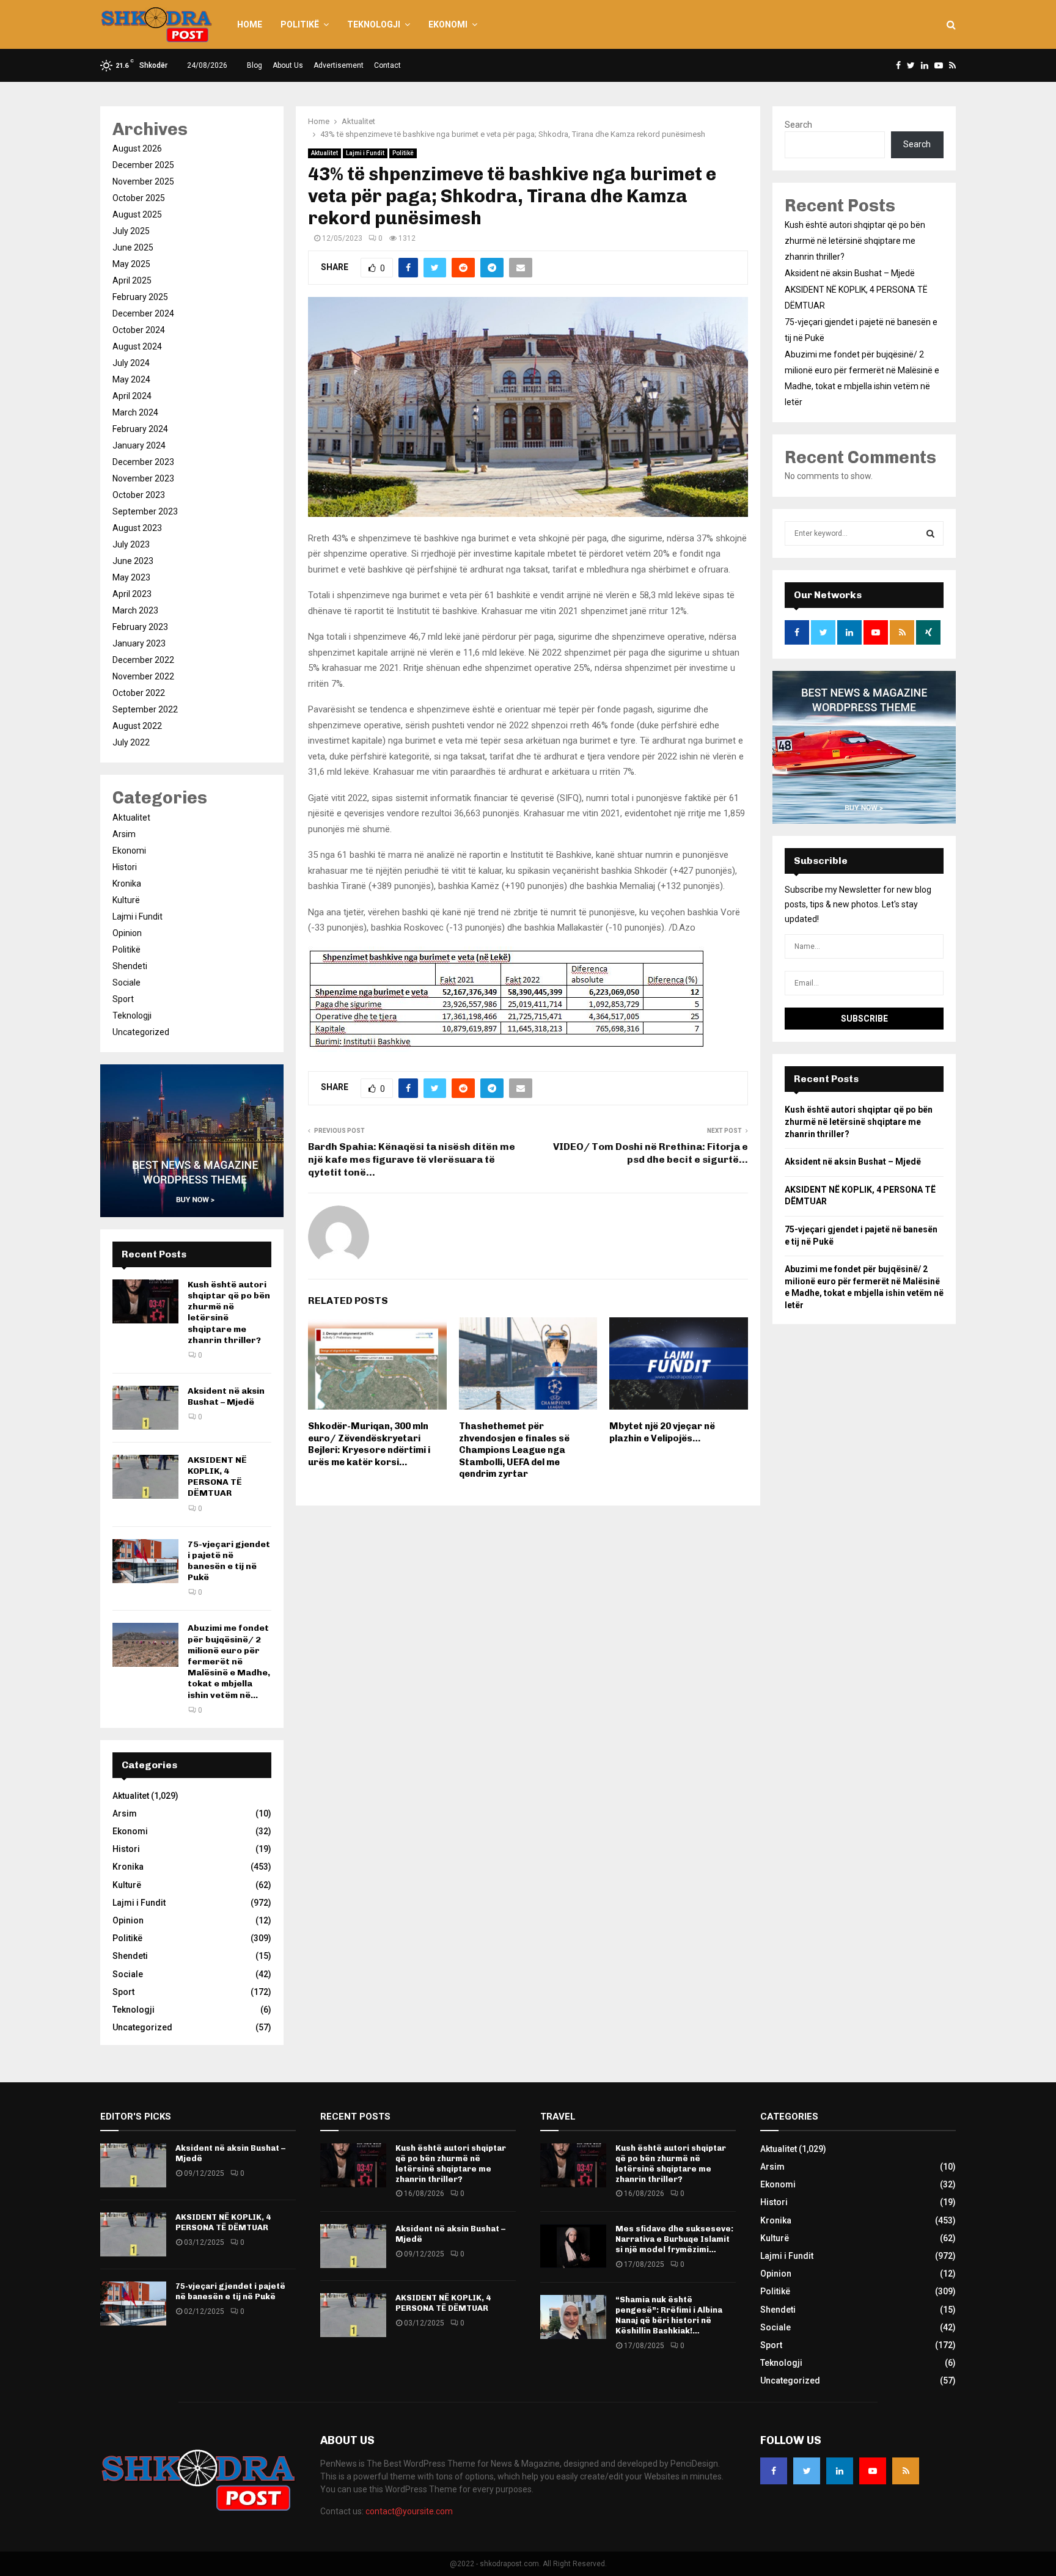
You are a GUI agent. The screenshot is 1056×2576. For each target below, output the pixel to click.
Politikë (300, 24)
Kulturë (126, 900)
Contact (387, 65)
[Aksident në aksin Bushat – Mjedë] (145, 1408)
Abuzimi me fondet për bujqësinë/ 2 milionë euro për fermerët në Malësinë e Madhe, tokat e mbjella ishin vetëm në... (229, 1661)
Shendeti (130, 966)
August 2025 (137, 214)
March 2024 (135, 412)
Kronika (127, 884)
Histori (125, 867)
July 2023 (131, 544)
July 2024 (131, 363)
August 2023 (137, 528)
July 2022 (131, 742)
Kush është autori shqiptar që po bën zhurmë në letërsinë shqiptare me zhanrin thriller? (855, 241)
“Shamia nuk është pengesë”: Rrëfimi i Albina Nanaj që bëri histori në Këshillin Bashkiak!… (669, 2315)
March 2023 (135, 610)
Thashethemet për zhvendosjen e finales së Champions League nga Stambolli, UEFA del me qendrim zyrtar (514, 1450)
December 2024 (143, 313)
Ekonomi (448, 24)
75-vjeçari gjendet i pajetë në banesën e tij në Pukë (229, 1561)
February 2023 (140, 627)
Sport (123, 999)
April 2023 (132, 594)
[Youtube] (873, 2471)
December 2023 (143, 462)
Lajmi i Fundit (365, 153)
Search (798, 125)
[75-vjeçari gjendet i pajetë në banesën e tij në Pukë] (145, 1561)
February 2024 (140, 429)
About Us (288, 65)
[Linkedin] (840, 2471)
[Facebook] (774, 2471)
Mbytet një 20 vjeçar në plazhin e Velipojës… (662, 1432)
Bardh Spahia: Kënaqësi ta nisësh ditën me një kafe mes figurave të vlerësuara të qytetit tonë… (412, 1160)
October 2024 (139, 330)
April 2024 (132, 396)
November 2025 (143, 181)
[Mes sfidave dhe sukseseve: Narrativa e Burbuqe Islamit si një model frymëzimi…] (573, 2246)
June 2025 (133, 247)
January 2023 (139, 643)
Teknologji (374, 24)
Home (250, 24)
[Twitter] (807, 2471)
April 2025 (132, 280)
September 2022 (145, 709)
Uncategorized (141, 1032)
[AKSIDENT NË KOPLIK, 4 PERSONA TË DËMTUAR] (145, 1477)
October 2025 (139, 198)
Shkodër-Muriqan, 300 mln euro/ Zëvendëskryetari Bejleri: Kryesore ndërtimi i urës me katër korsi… (369, 1444)
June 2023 (133, 561)
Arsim (124, 834)
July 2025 (131, 231)
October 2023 (139, 495)
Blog (255, 65)
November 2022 (143, 676)
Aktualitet (324, 153)
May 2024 (131, 379)
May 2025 (131, 264)
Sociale (127, 982)
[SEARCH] (930, 533)
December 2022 (143, 660)
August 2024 (137, 346)
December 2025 (143, 165)
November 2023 (143, 478)
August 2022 (137, 726)
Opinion (127, 933)
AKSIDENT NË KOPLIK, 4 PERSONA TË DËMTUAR (217, 1477)
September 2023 (145, 511)
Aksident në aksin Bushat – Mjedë (226, 1396)
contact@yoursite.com (409, 2511)
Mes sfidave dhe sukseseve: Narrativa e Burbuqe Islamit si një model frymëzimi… (674, 2239)
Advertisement (339, 65)
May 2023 (131, 577)
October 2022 (139, 693)
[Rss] (906, 2471)
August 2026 (137, 148)
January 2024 (139, 445)
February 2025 (140, 297)
